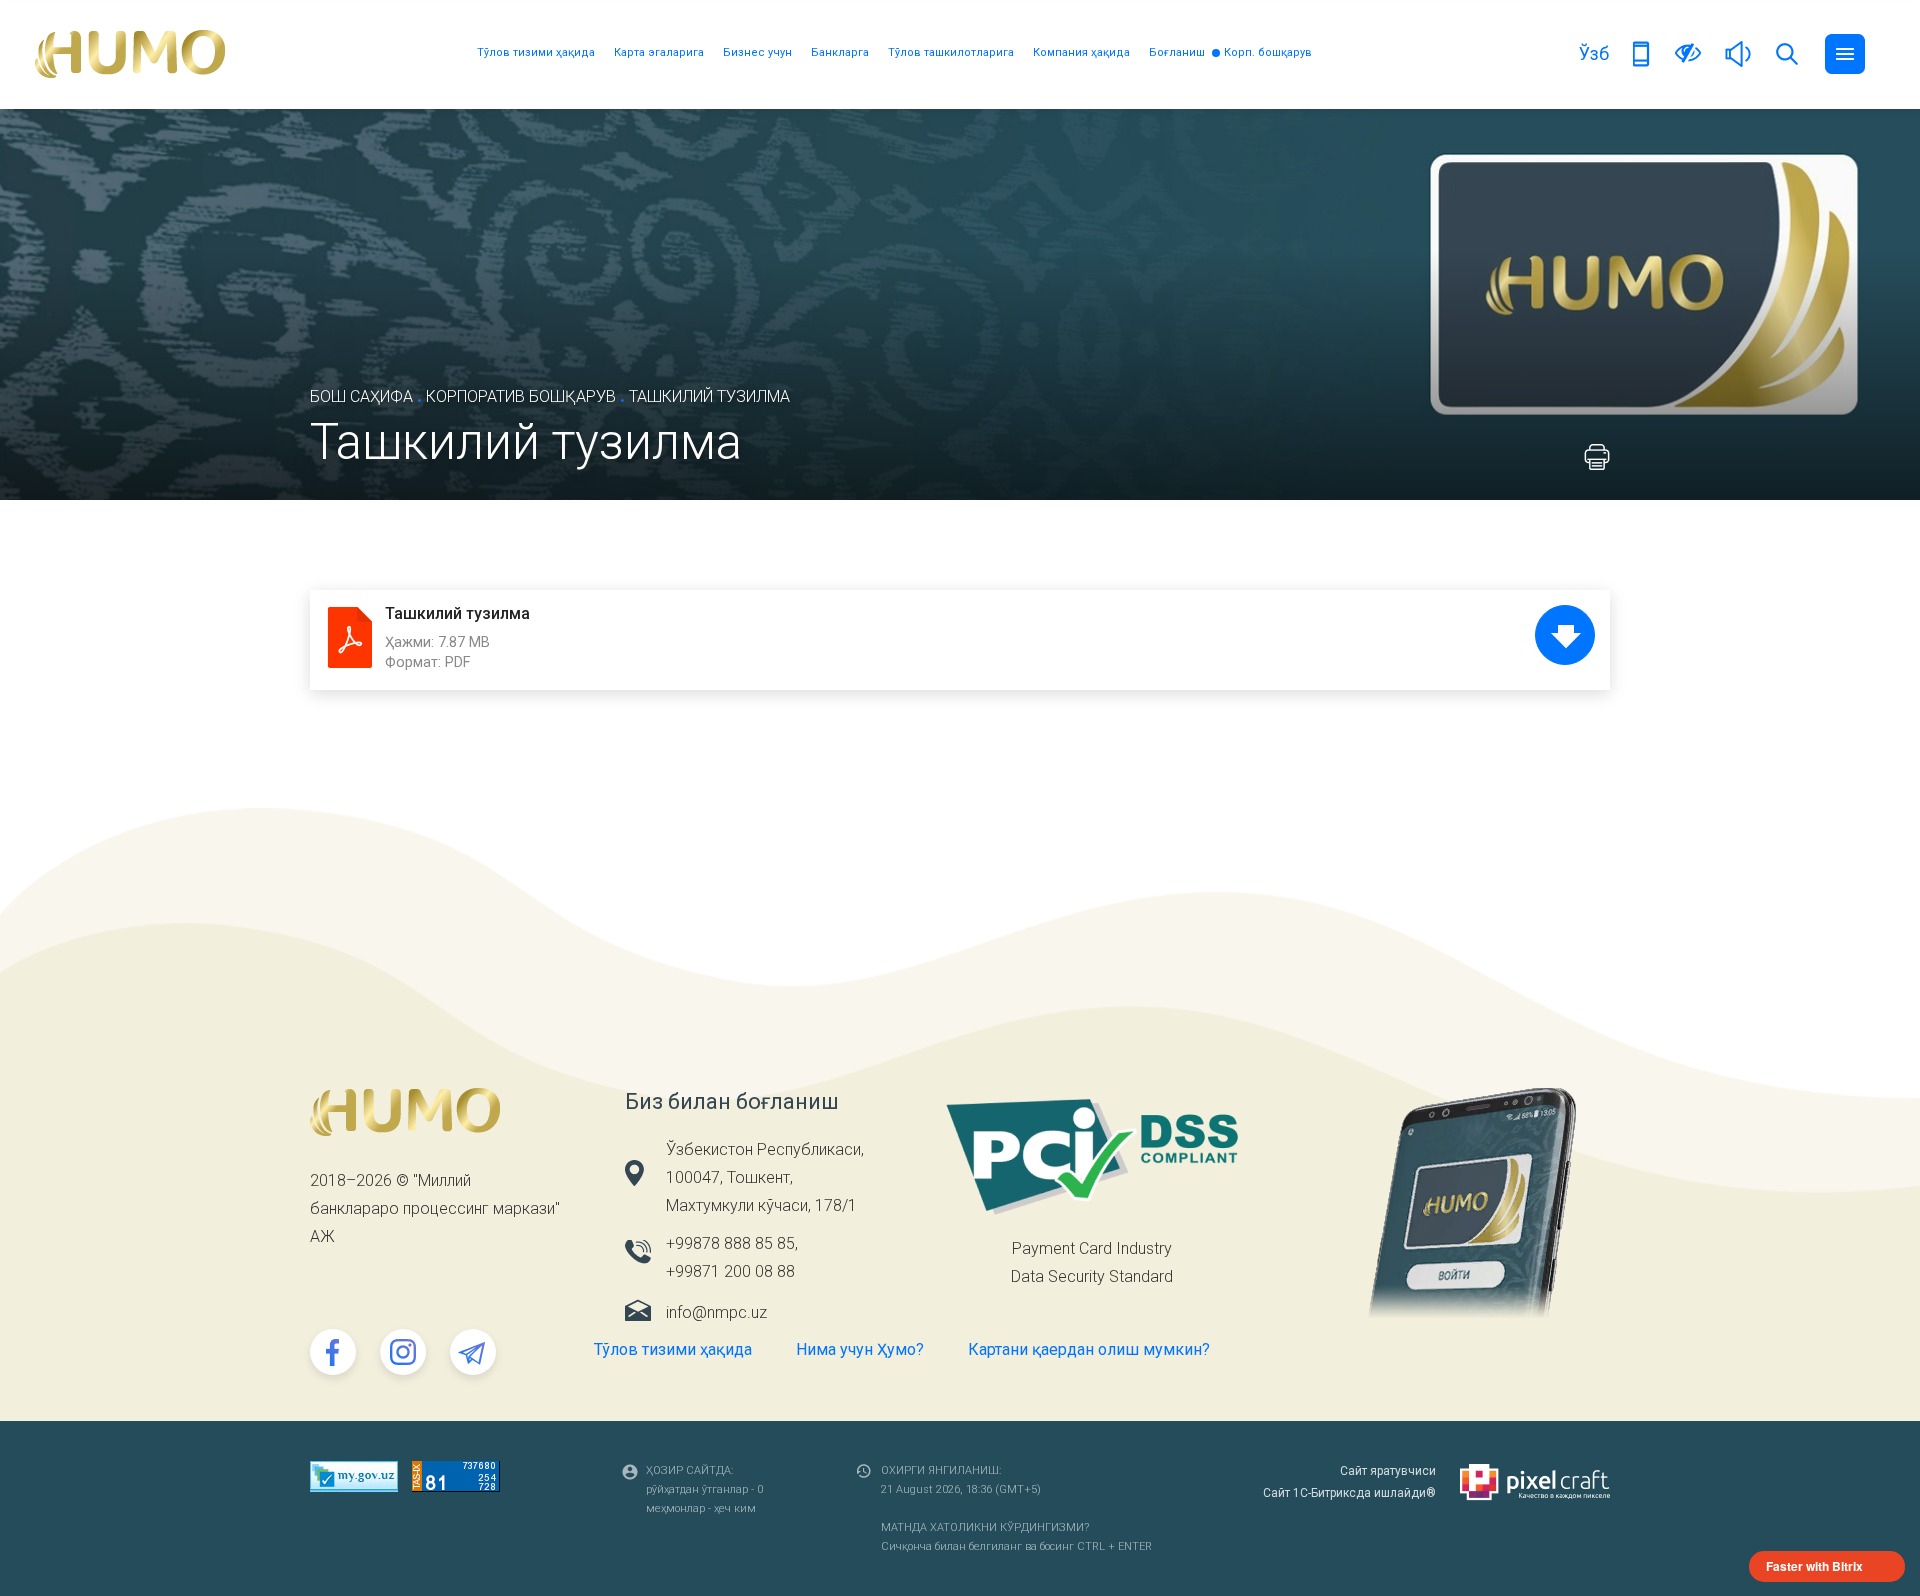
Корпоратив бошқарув (521, 396)
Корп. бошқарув (1268, 52)
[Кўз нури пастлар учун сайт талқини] (1688, 52)
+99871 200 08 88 (730, 1271)
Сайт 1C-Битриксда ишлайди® (1349, 1493)
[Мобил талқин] (1642, 52)
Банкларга (840, 52)
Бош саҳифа (361, 396)
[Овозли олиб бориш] (1738, 52)
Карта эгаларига (659, 52)
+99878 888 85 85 (730, 1243)
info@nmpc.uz (716, 1312)
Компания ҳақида (1081, 52)
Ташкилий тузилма (457, 613)
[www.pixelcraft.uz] (1535, 1482)
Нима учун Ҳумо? (860, 1349)
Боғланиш (1177, 52)
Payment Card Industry (1092, 1248)
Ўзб (1594, 53)
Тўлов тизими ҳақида (536, 52)
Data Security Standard (1092, 1276)
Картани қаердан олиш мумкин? (1089, 1349)
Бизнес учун (757, 52)
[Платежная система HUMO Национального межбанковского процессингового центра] (130, 53)
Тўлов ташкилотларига (951, 52)
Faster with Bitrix (1814, 1566)
